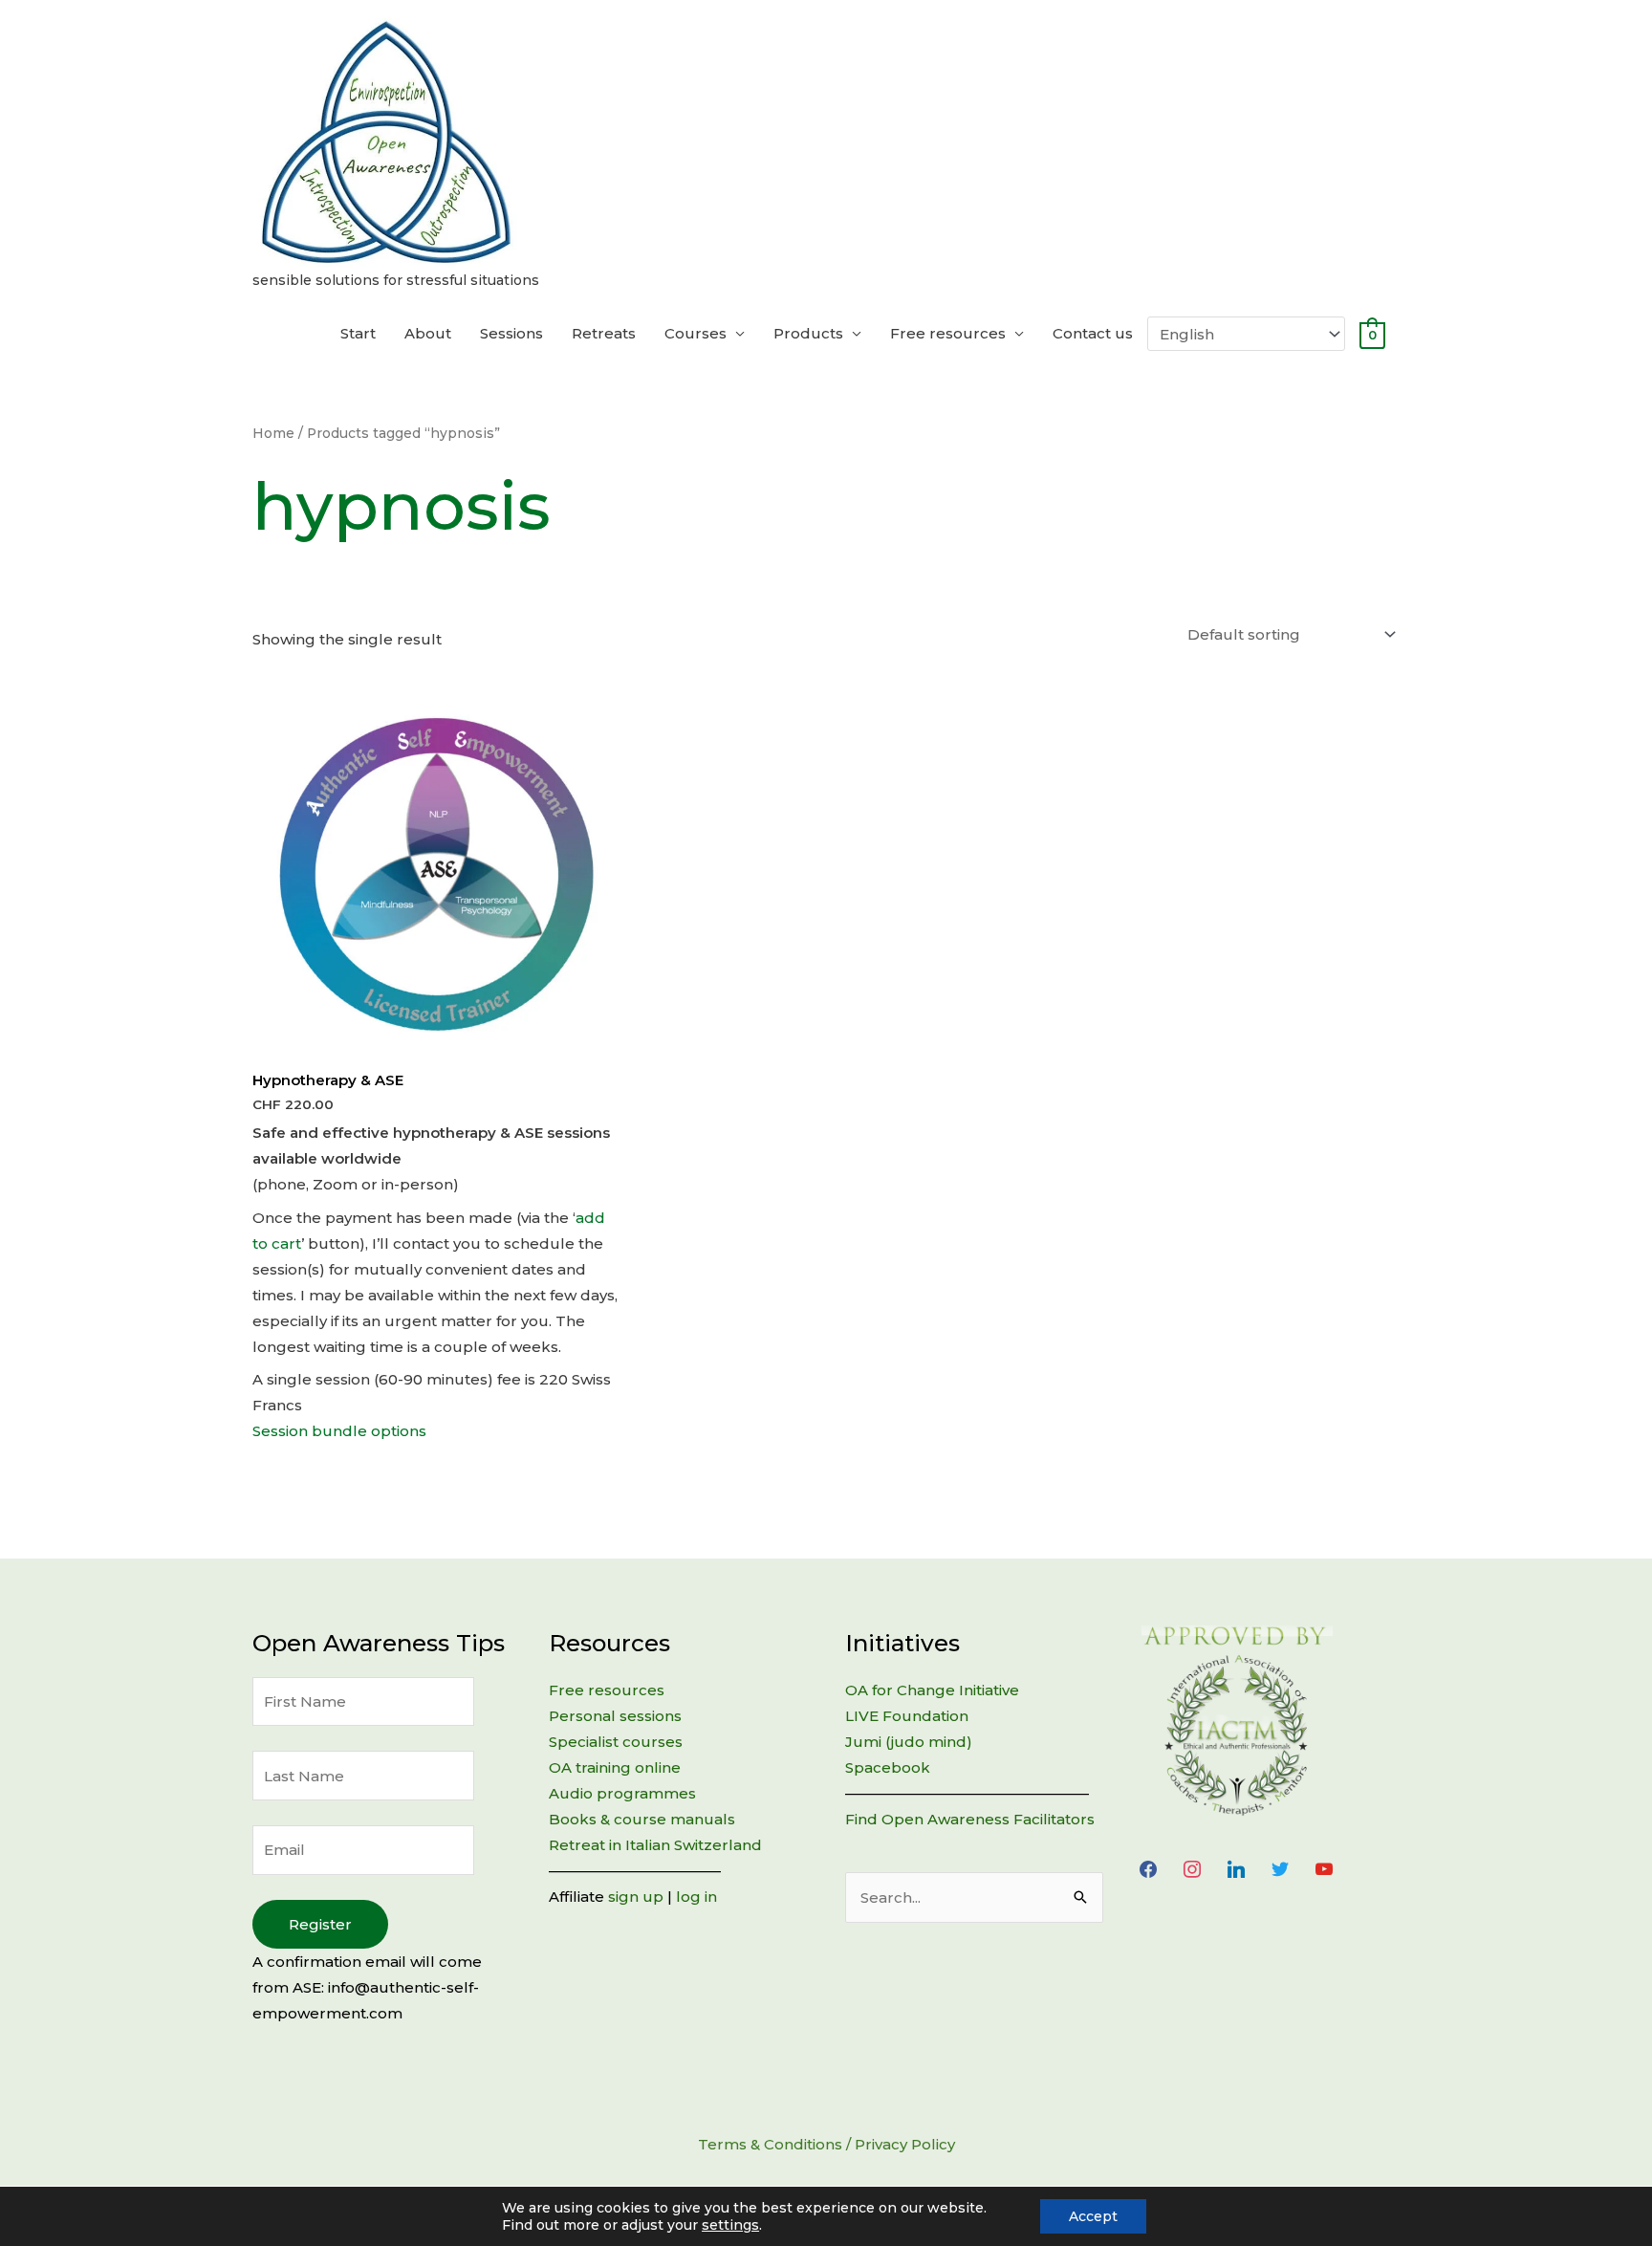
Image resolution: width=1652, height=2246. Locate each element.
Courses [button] (696, 333)
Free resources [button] (948, 333)
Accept (1093, 2216)
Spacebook (888, 1767)
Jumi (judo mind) (909, 1742)
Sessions (511, 333)
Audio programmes (622, 1793)
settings (730, 2225)
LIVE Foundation (907, 1716)
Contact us (1093, 333)
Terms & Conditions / (776, 2144)
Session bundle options (339, 1431)
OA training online (615, 1767)
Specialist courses (616, 1742)
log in (696, 1897)
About (428, 333)
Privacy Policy (905, 2144)
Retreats (604, 333)
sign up (636, 1897)
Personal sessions (615, 1716)
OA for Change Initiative (932, 1690)
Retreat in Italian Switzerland (655, 1845)
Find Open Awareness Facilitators (970, 1819)
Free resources (607, 1690)
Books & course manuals (642, 1819)
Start (358, 333)
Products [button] (808, 333)
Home (273, 433)
